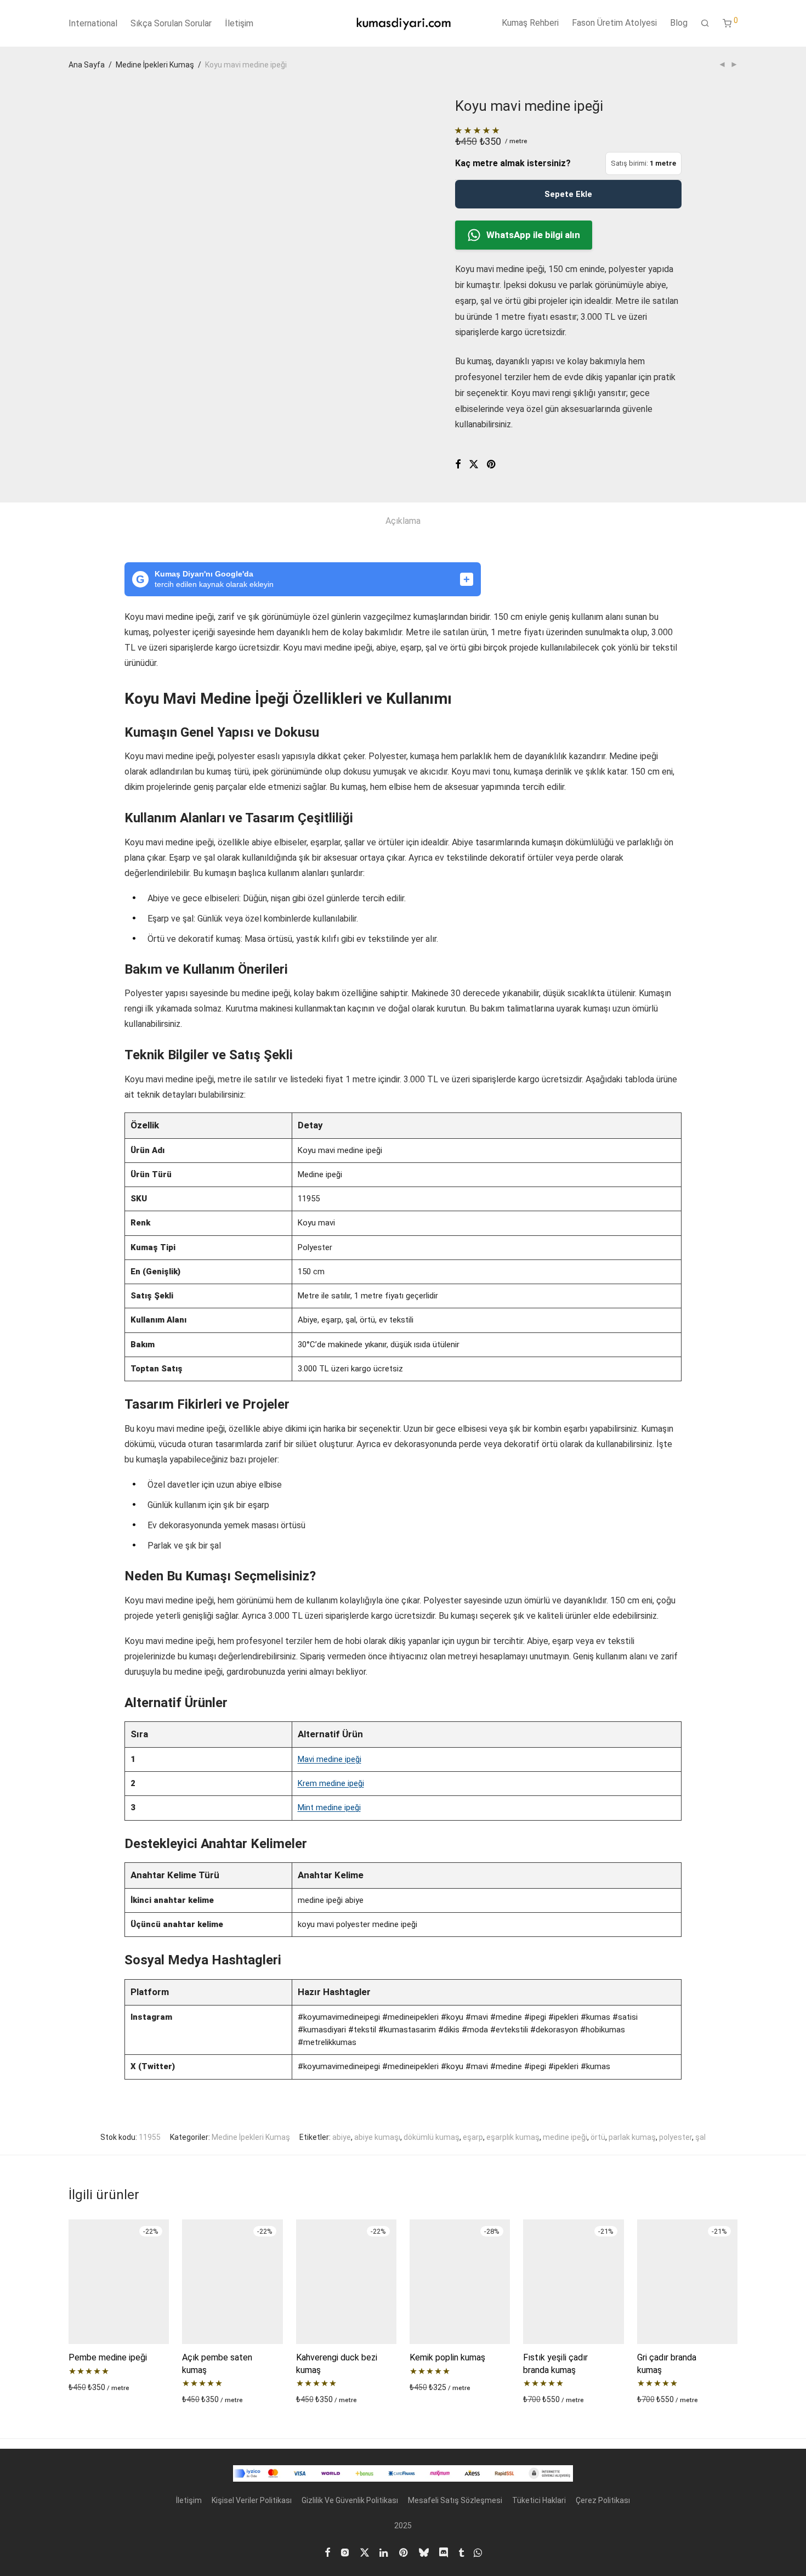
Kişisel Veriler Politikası (252, 2500)
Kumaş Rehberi (530, 23)
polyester (676, 2137)
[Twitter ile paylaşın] (474, 465)
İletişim (239, 23)
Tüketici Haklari (539, 2500)
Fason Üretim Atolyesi (614, 23)
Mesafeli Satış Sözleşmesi (455, 2500)
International (93, 23)
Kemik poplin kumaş (447, 2357)
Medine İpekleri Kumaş (155, 65)
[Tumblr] (461, 2552)
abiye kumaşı (377, 2137)
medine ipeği (565, 2137)
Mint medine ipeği (329, 1807)
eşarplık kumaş (513, 2137)
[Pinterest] (404, 2552)
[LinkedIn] (384, 2552)
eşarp (473, 2137)
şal (700, 2137)
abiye (342, 2137)
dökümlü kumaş (432, 2137)
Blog (679, 23)
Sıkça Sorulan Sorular (171, 23)
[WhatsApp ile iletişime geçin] (478, 2552)
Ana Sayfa (87, 65)
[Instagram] (345, 2552)
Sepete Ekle (568, 194)
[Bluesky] (424, 2552)
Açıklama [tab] (403, 521)
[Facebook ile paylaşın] (458, 465)
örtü (598, 2137)
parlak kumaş (632, 2137)
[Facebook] (327, 2552)
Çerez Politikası (603, 2500)
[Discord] (444, 2552)
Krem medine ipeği (331, 1783)
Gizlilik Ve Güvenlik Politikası (350, 2500)
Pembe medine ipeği (108, 2357)
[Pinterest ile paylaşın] (492, 465)
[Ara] (705, 24)
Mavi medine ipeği (330, 1759)
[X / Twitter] (365, 2552)
